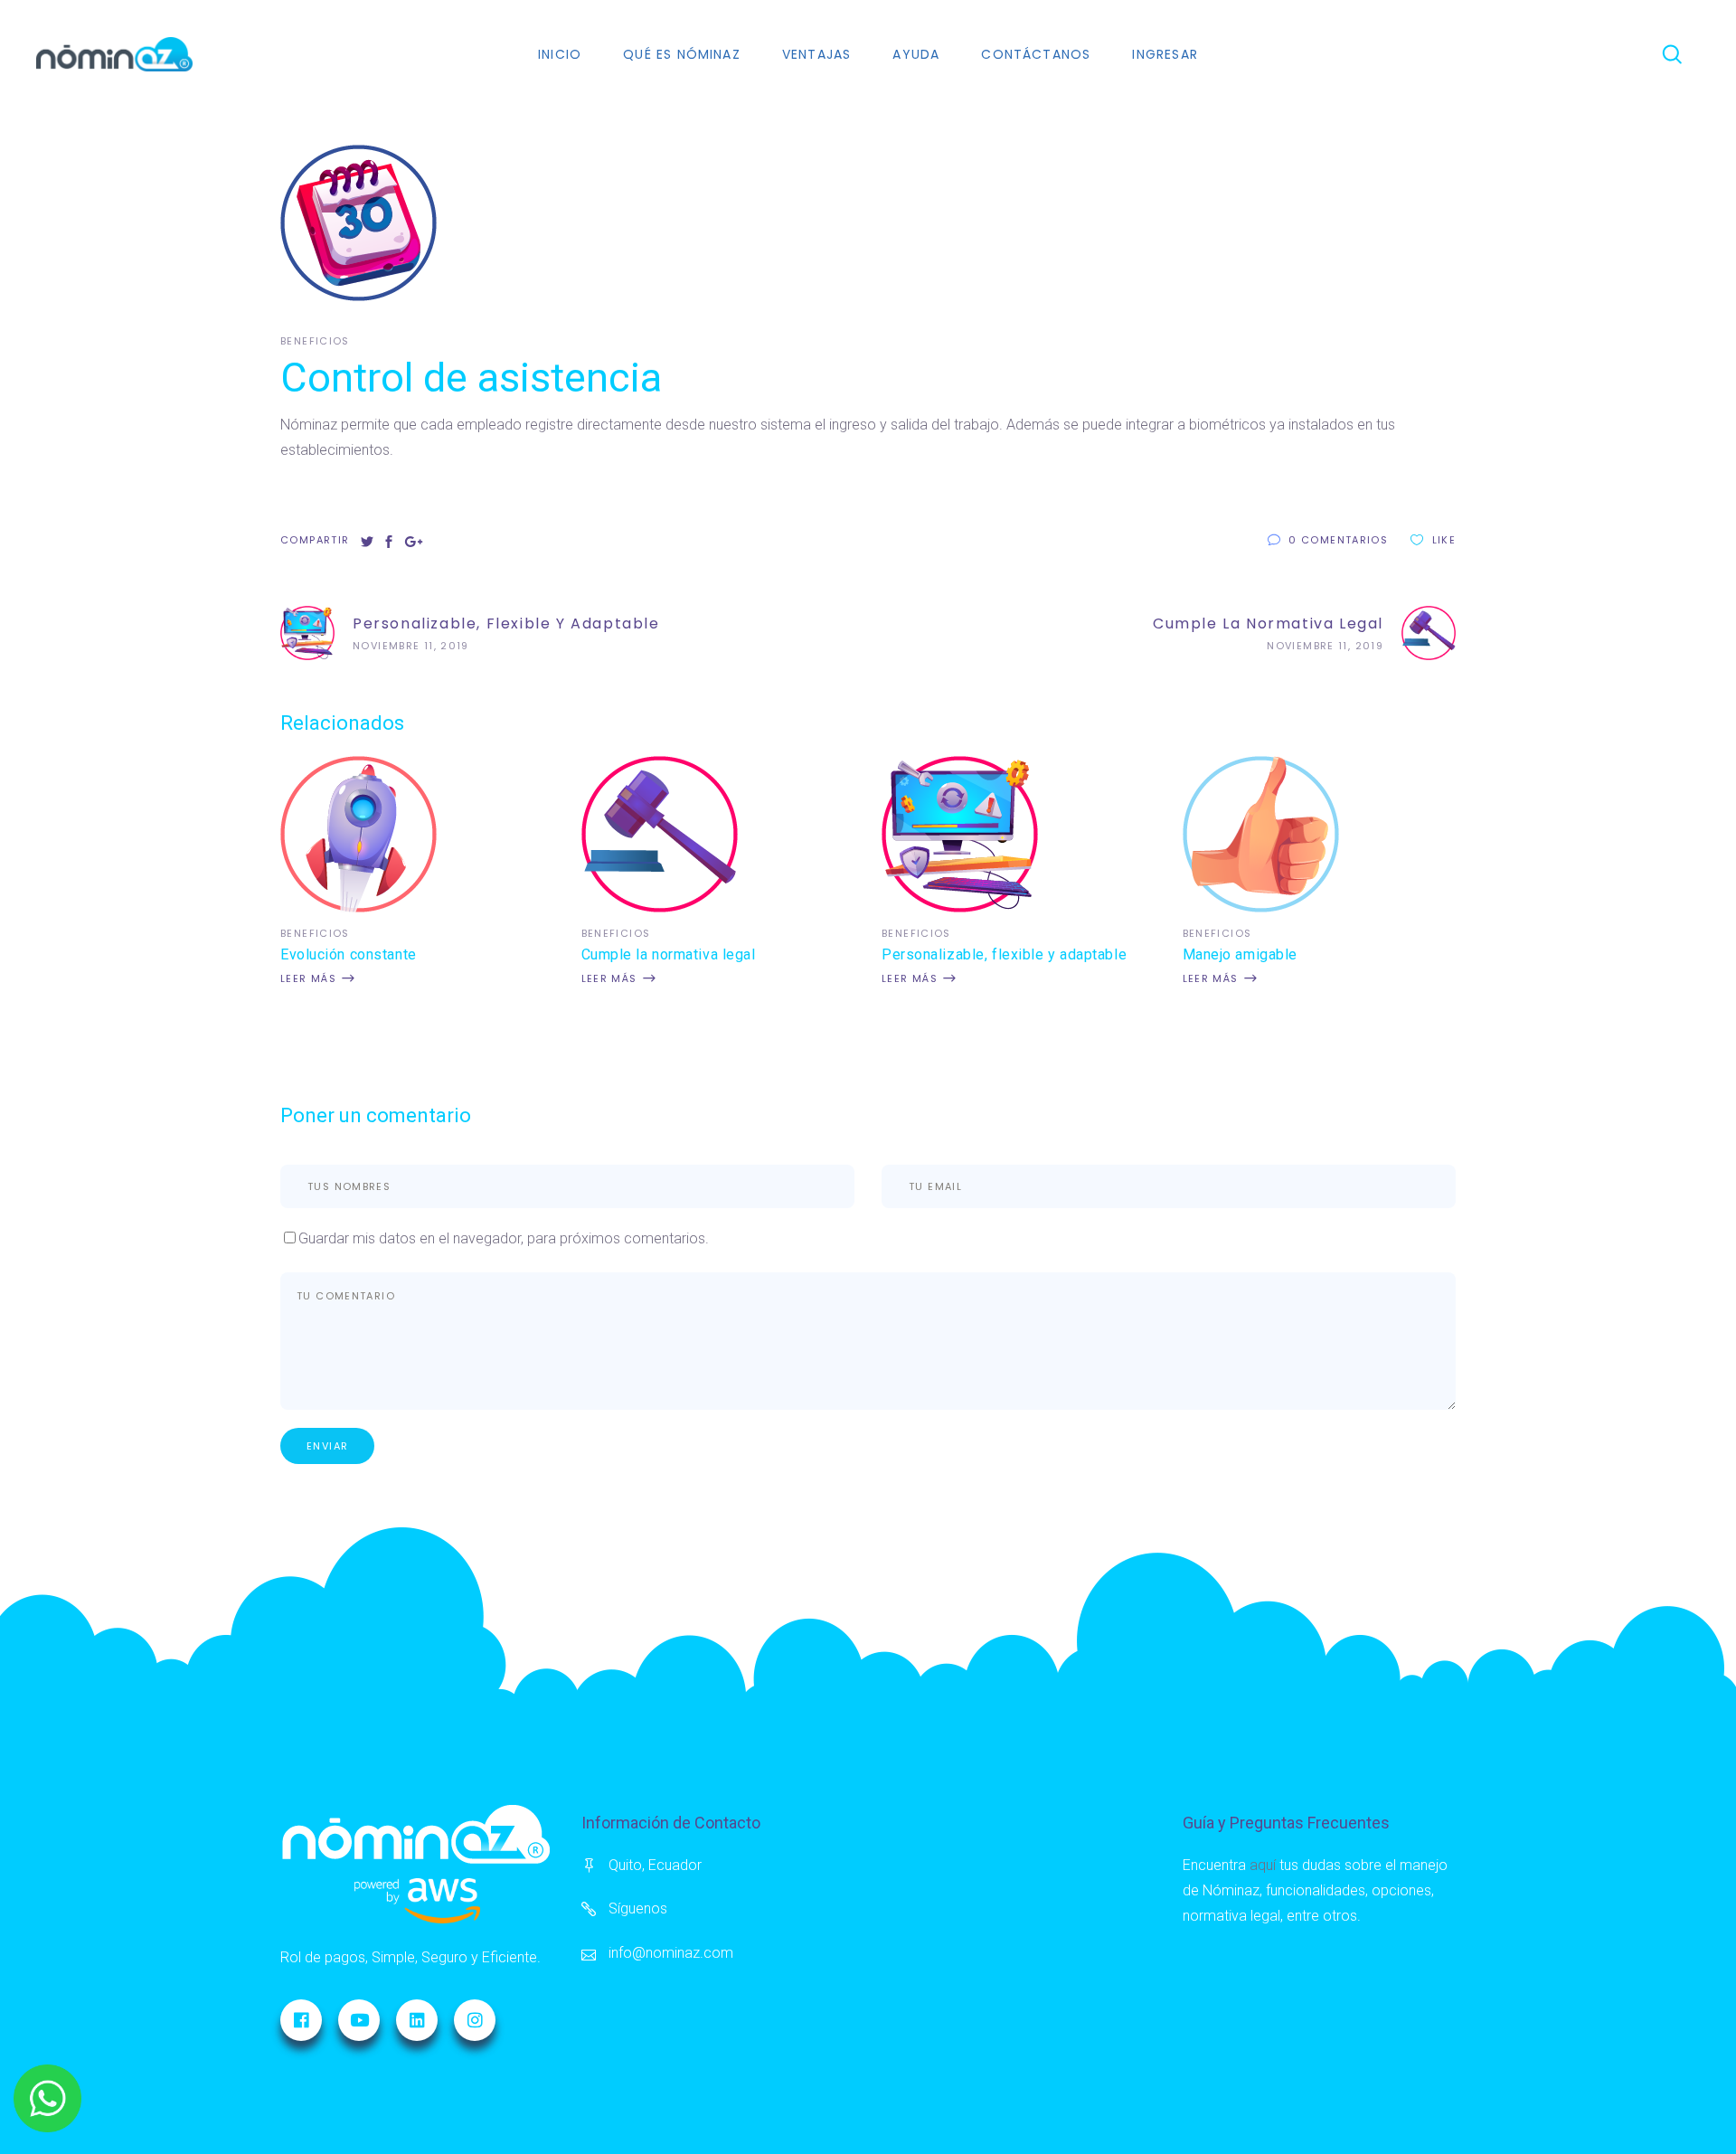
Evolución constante (349, 954)
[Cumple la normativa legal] (660, 907)
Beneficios (315, 341)
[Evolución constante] (359, 907)
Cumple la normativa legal (669, 954)
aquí (1263, 1865)
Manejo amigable (1240, 954)
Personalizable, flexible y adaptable (1004, 954)
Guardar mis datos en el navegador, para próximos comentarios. (504, 1238)
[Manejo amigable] (1261, 907)
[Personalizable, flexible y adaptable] (960, 907)
